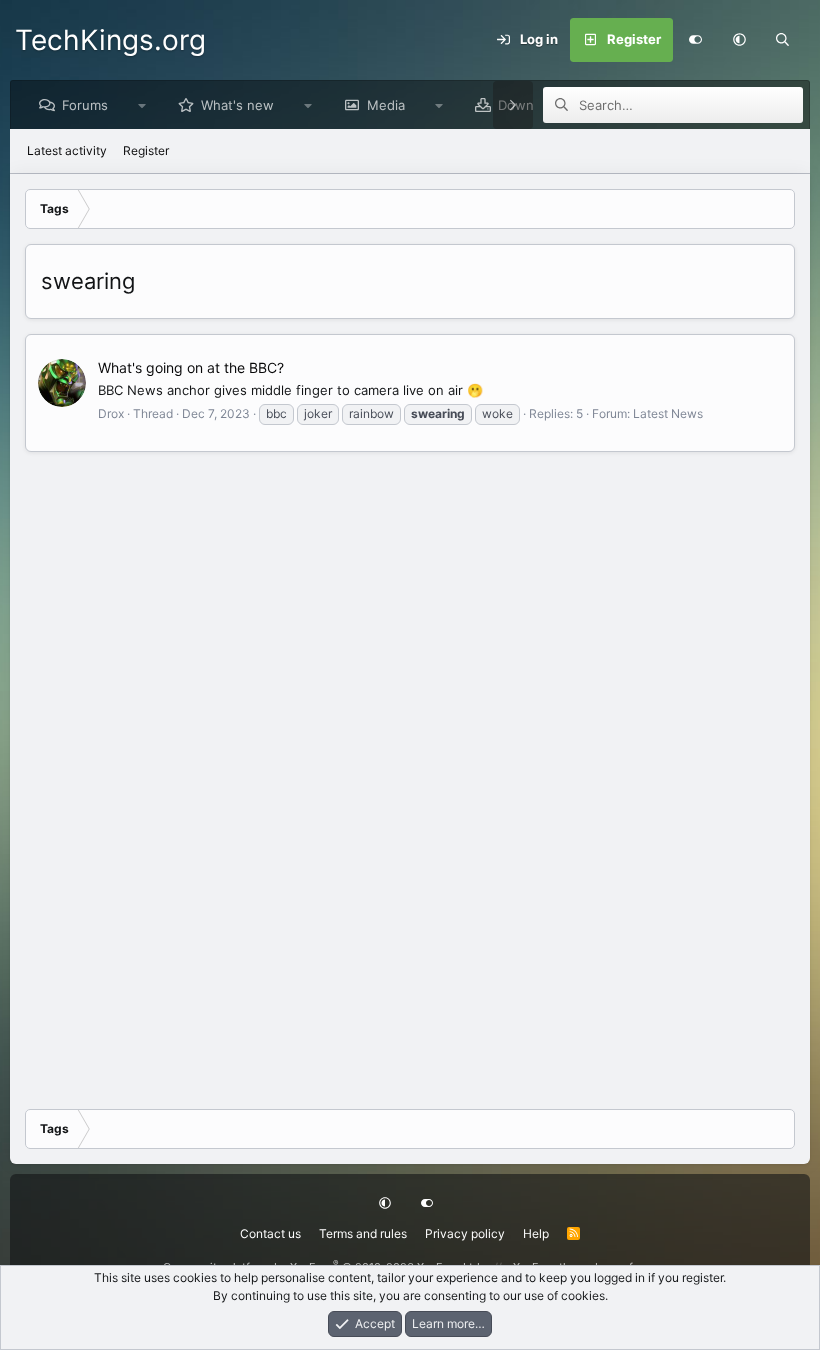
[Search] (783, 40)
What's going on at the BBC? (191, 367)
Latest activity (67, 150)
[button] (739, 40)
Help (536, 1233)
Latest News (668, 413)
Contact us (270, 1233)
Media (386, 105)
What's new (237, 105)
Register (146, 150)
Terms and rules (363, 1233)
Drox (111, 413)
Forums (85, 105)
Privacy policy (465, 1233)
